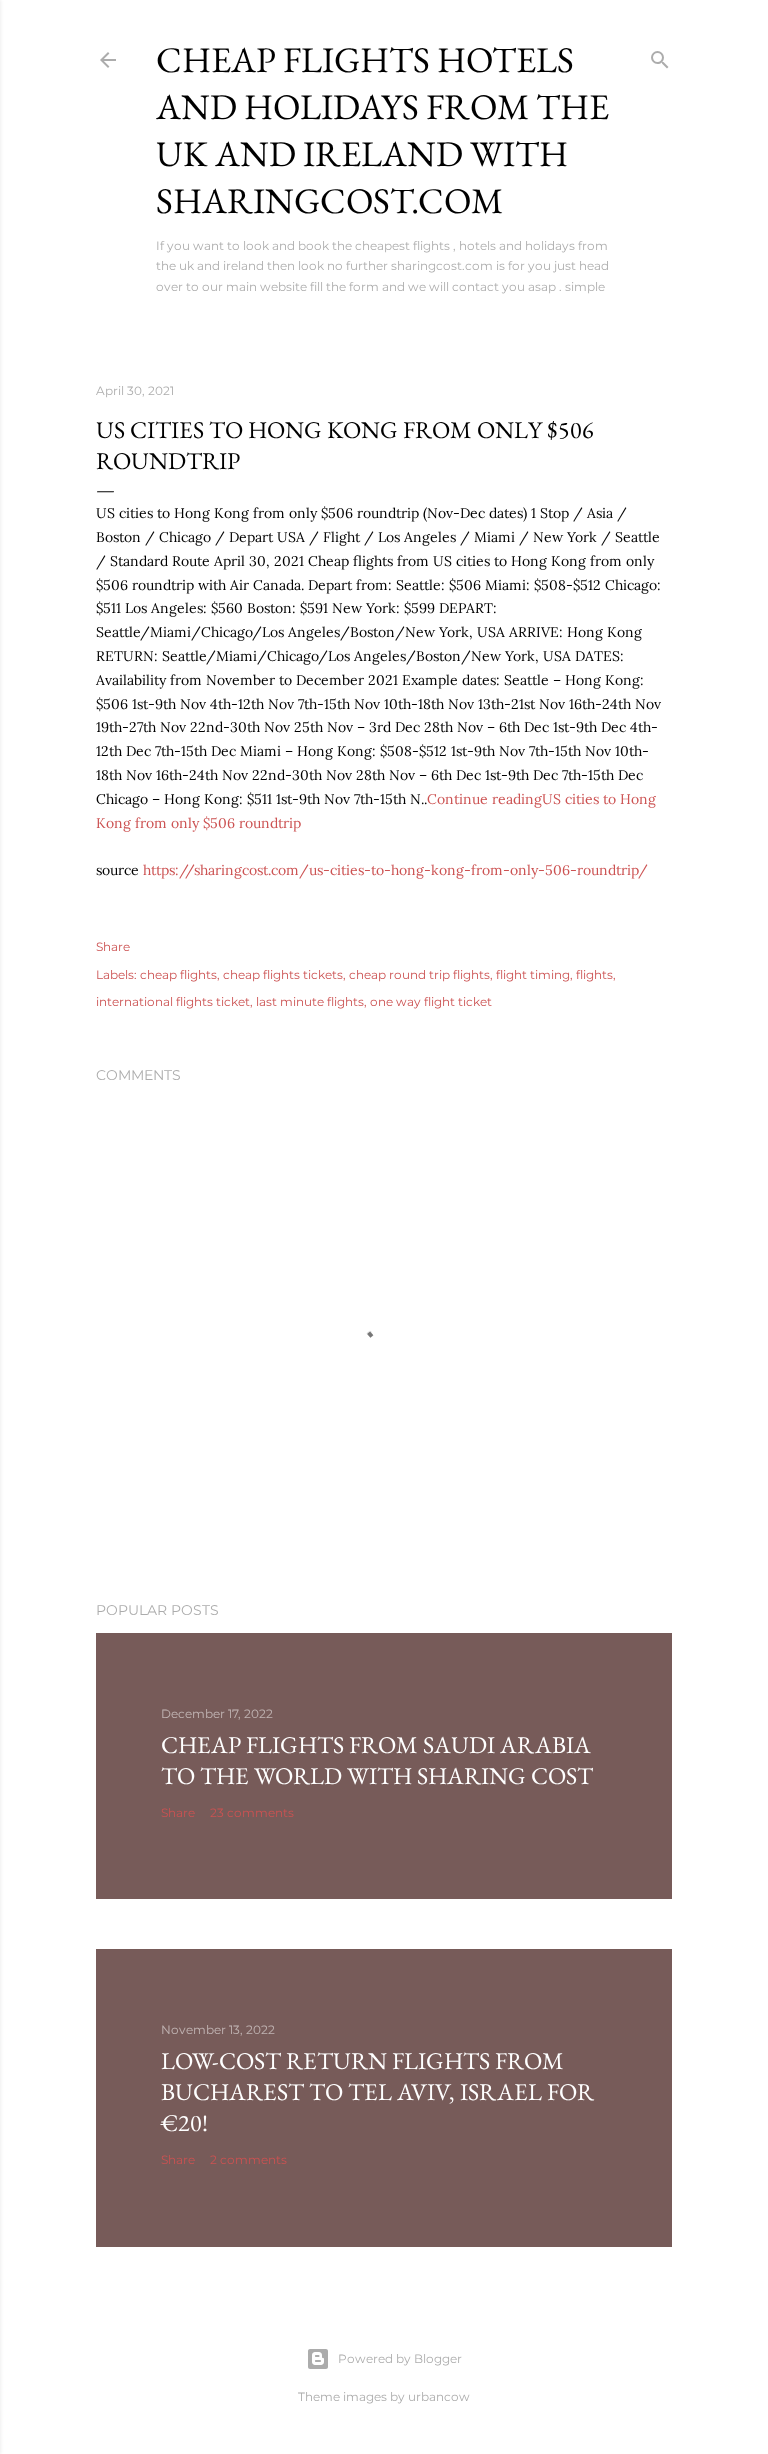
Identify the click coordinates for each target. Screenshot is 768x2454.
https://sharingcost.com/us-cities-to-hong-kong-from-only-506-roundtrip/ (395, 870)
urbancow (439, 2396)
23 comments (252, 1812)
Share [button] (113, 946)
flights (594, 974)
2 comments (248, 2159)
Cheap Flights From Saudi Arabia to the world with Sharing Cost (377, 1760)
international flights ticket (173, 1001)
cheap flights (178, 974)
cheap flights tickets (283, 974)
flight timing (533, 974)
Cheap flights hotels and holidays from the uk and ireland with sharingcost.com (382, 130)
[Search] (660, 55)
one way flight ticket (431, 1001)
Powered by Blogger (400, 2358)
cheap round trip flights (419, 974)
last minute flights (310, 1001)
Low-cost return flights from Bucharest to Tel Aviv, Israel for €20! (377, 2091)
